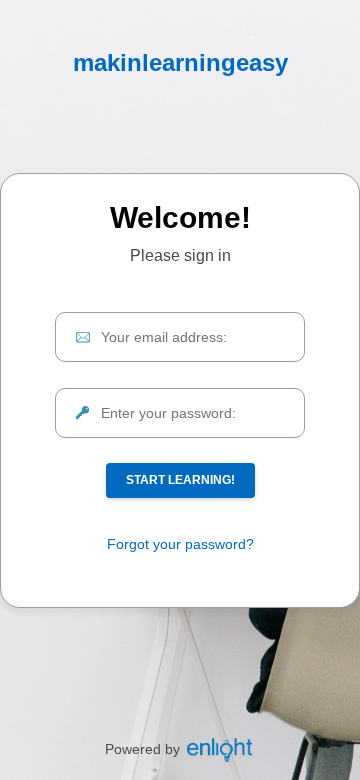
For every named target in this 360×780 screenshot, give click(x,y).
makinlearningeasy (180, 62)
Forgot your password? (180, 544)
